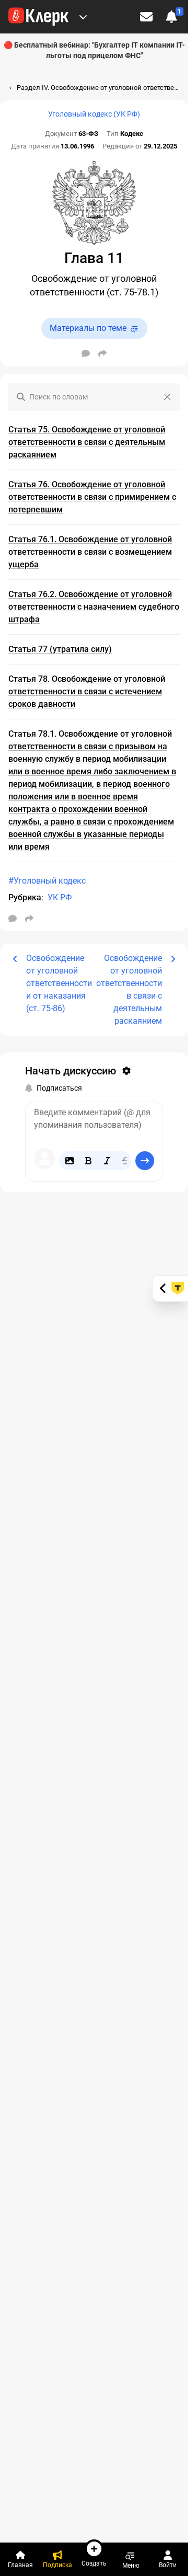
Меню (131, 2565)
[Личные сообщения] (146, 17)
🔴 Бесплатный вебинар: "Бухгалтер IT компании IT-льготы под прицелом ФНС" (94, 50)
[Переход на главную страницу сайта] (38, 17)
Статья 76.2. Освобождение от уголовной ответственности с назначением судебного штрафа (94, 607)
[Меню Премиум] (83, 17)
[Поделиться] (102, 353)
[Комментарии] (86, 353)
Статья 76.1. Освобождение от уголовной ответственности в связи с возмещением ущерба (90, 552)
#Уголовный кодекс (47, 881)
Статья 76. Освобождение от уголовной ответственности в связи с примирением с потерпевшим (92, 497)
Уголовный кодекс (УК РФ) (94, 114)
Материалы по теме (88, 328)
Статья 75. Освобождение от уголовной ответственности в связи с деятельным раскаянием (87, 442)
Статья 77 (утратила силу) (60, 649)
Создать (94, 2563)
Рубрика (25, 897)
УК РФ (60, 897)
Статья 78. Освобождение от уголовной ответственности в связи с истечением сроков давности (87, 691)
